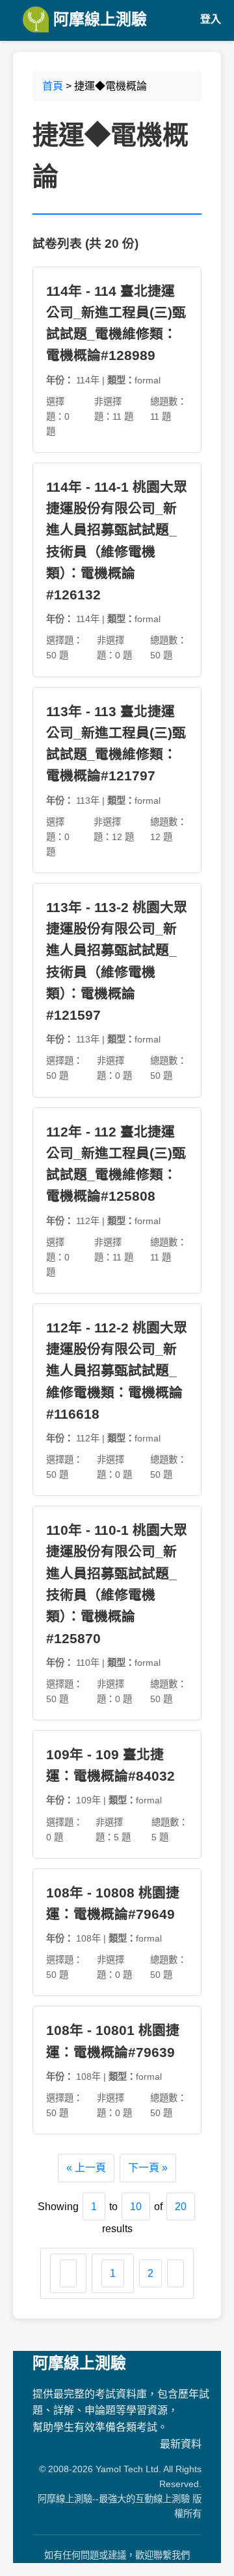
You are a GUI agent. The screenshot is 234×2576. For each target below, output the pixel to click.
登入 (211, 19)
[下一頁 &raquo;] (175, 2274)
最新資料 (181, 2444)
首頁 (53, 86)
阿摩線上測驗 (98, 19)
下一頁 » (148, 2168)
